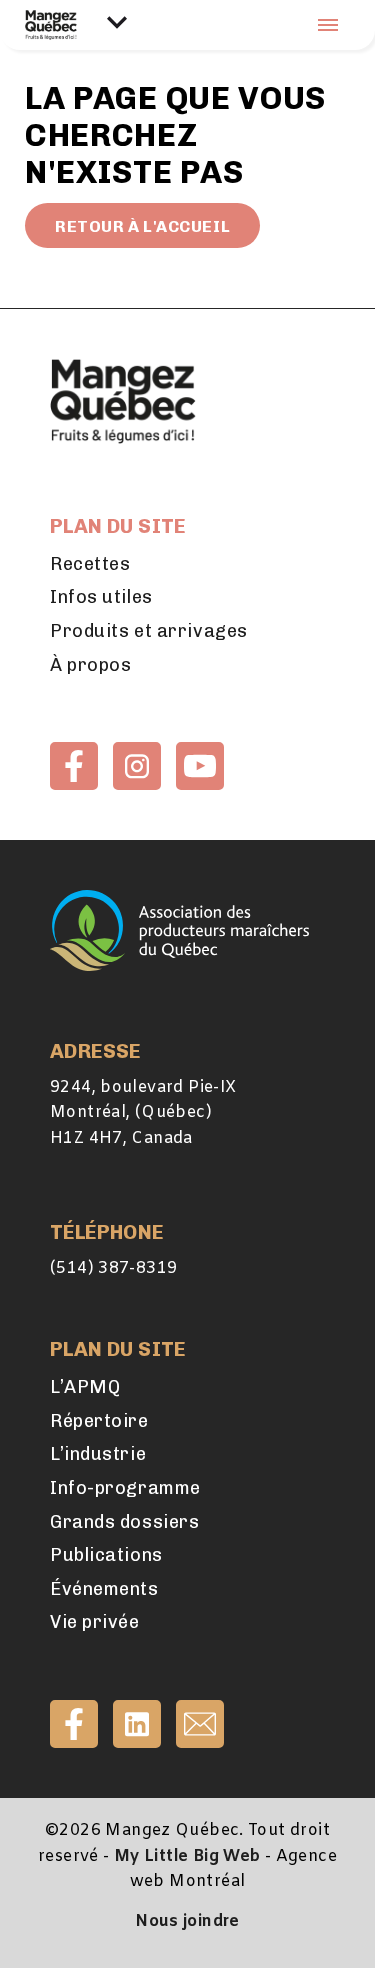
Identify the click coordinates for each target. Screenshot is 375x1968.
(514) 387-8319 (113, 1268)
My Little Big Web (187, 1856)
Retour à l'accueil (142, 226)
